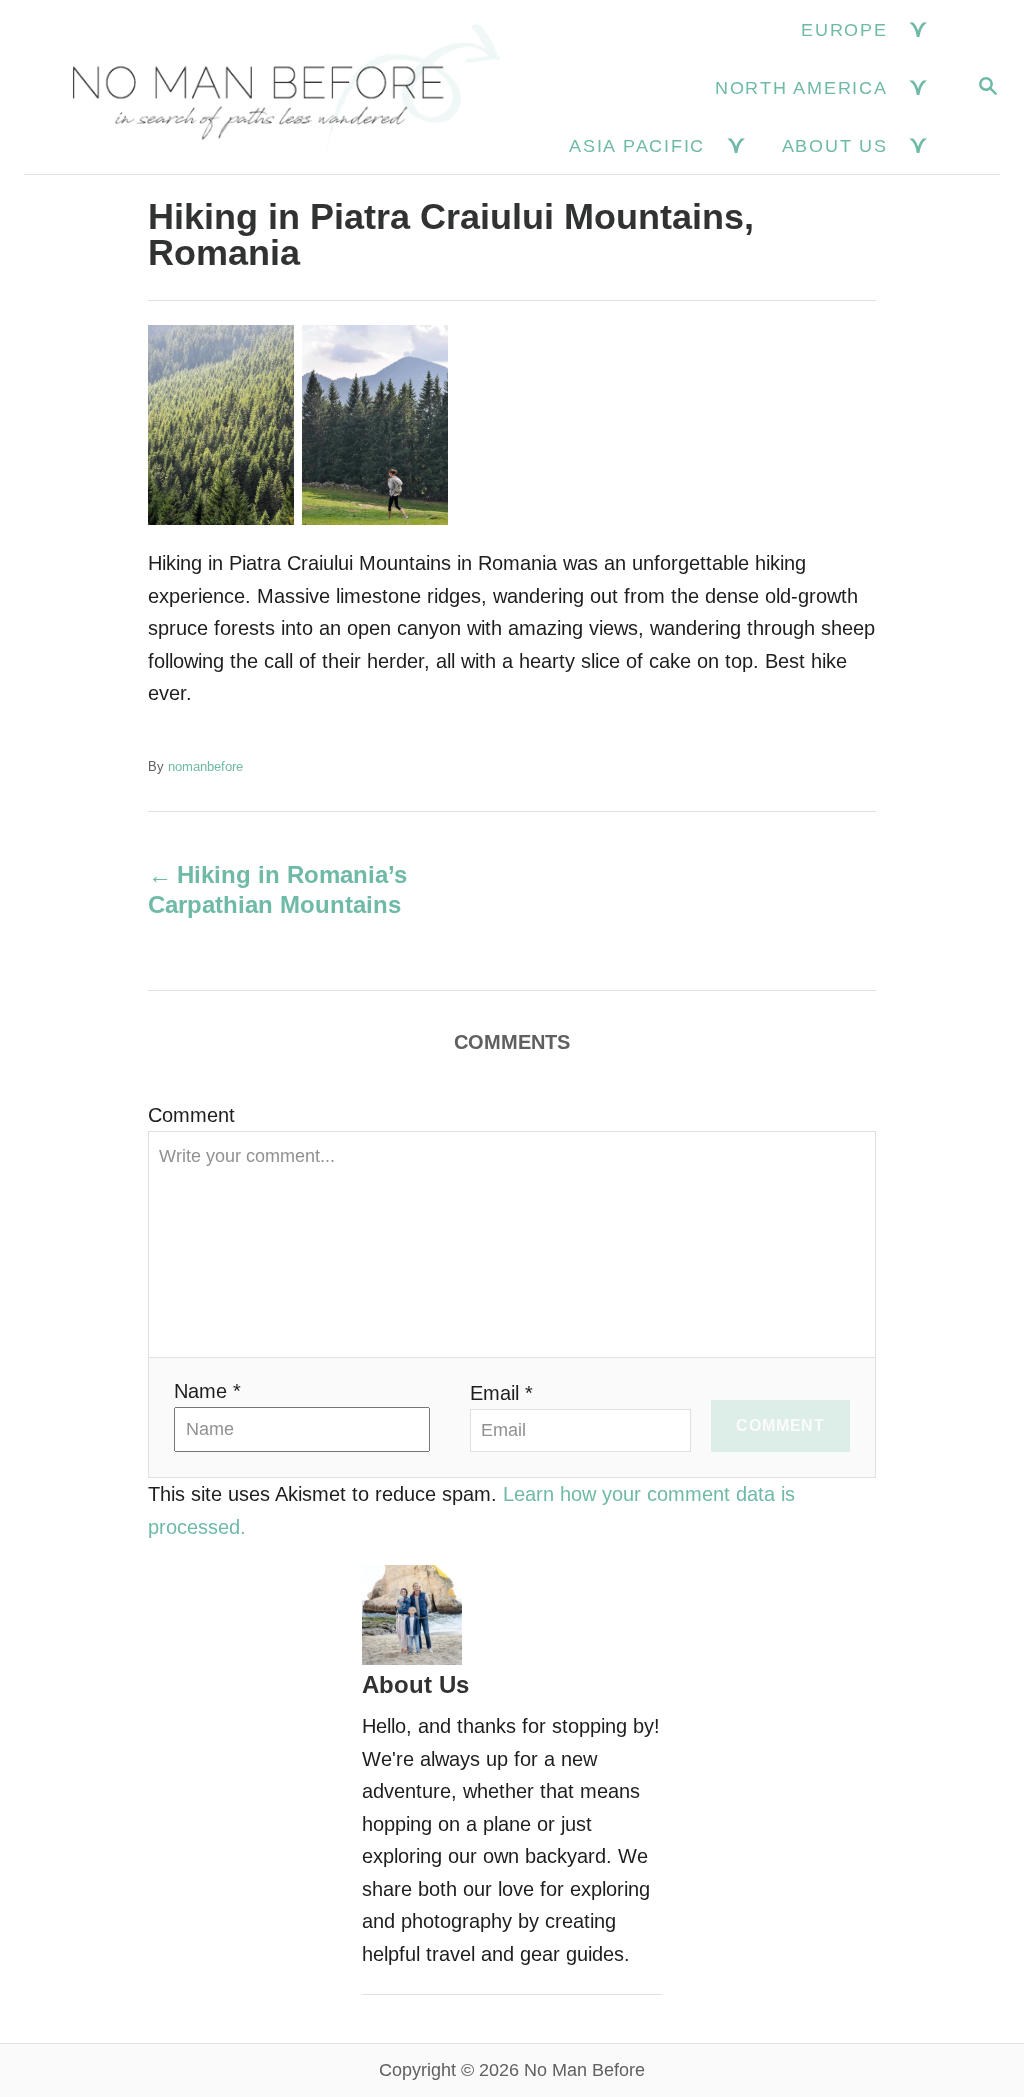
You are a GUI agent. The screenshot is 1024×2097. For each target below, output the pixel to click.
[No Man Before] (271, 87)
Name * (207, 1391)
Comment (191, 1115)
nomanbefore (205, 766)
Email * (501, 1393)
